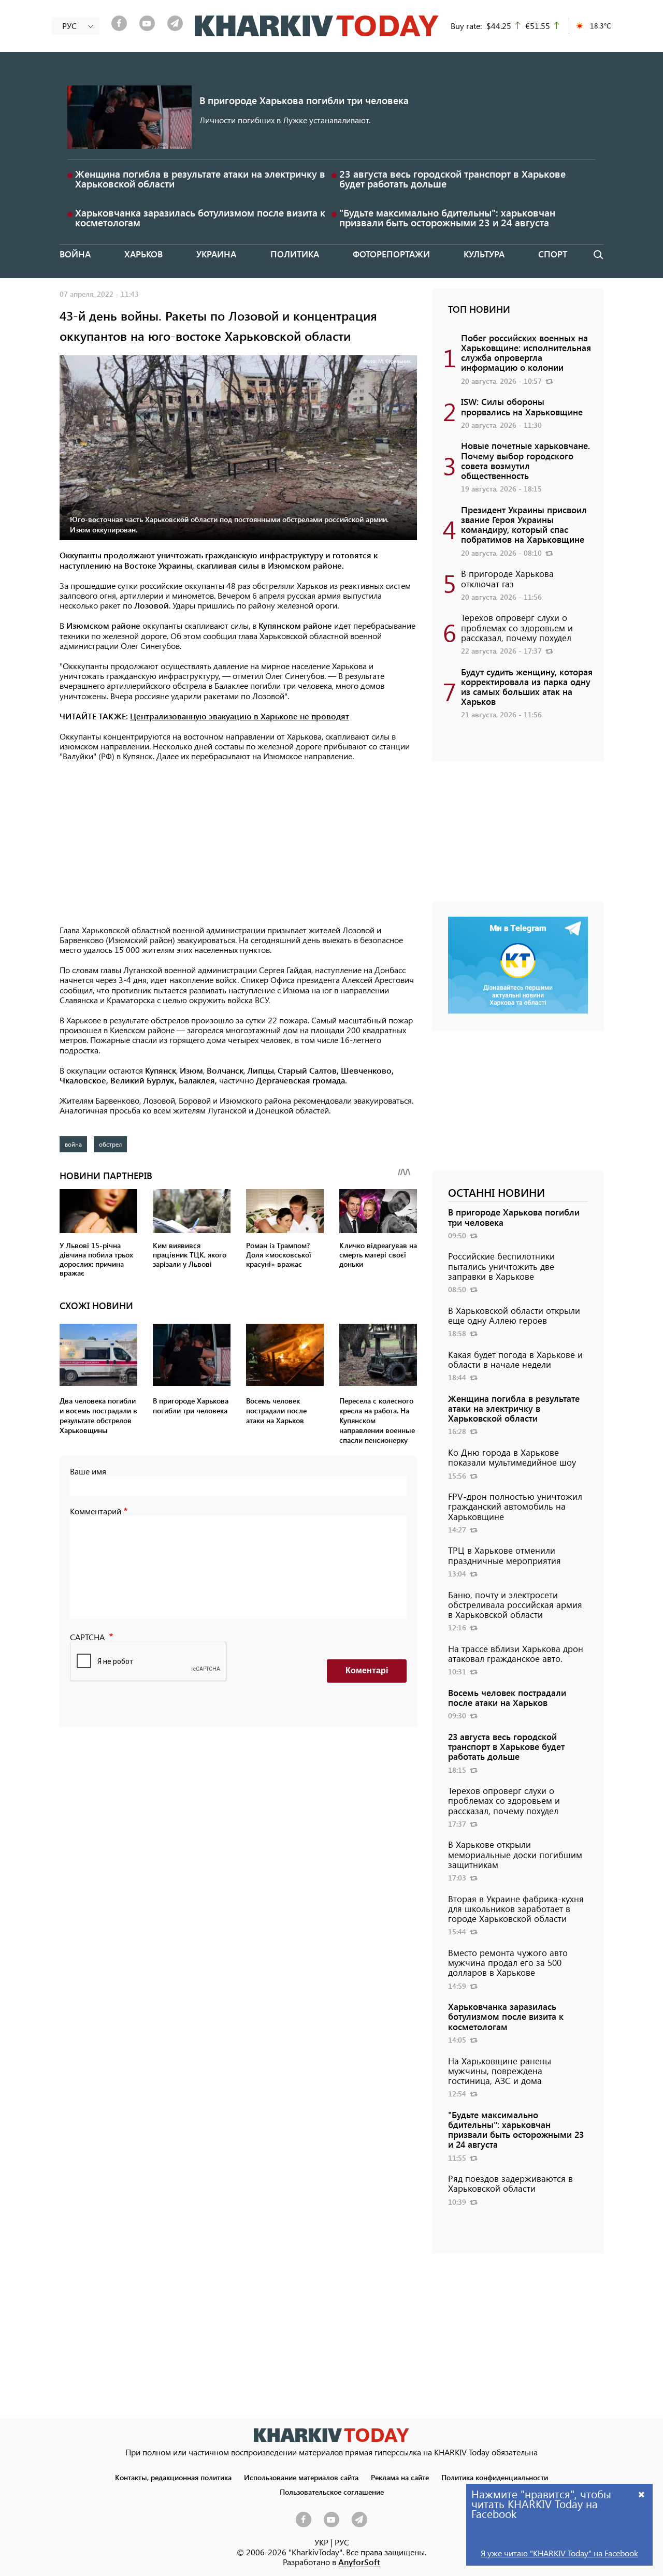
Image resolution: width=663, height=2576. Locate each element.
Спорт (553, 254)
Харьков (143, 254)
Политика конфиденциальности (495, 2477)
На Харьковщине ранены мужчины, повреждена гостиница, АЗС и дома (500, 2071)
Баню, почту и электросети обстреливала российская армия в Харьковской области (515, 1604)
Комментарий (96, 1511)
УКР (321, 2542)
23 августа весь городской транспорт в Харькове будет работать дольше (452, 179)
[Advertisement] (238, 844)
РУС (342, 2542)
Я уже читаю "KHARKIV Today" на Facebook (559, 2553)
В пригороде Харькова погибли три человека (304, 100)
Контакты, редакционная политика (173, 2477)
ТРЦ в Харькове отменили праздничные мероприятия (505, 1555)
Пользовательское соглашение (332, 2492)
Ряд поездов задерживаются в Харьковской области (510, 2183)
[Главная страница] (331, 2435)
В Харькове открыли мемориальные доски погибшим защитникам (515, 1854)
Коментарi (367, 1670)
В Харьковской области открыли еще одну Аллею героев (514, 1315)
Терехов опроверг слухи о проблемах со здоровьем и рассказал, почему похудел (517, 627)
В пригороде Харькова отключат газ (507, 578)
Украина (216, 254)
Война (75, 254)
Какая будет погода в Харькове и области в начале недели (515, 1359)
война (73, 1144)
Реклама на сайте (400, 2477)
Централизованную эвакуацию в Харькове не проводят (240, 716)
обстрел (110, 1144)
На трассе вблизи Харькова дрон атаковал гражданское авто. (516, 1653)
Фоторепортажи (391, 254)
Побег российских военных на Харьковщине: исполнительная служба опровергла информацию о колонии (526, 353)
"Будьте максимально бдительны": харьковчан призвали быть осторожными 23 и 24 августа (447, 218)
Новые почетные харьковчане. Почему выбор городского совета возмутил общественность (525, 460)
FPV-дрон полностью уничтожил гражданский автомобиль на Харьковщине (515, 1506)
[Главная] (317, 26)
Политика (295, 254)
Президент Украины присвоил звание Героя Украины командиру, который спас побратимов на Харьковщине (524, 525)
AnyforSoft (359, 2562)
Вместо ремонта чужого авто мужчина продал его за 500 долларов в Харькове (508, 1962)
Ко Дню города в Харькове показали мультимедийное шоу (512, 1457)
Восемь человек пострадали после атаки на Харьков (507, 1697)
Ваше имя (88, 1471)
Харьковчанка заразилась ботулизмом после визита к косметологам (200, 218)
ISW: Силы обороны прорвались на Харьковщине (522, 406)
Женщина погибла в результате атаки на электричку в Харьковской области (200, 179)
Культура (484, 254)
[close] (642, 2494)
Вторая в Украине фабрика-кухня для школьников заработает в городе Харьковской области (516, 1908)
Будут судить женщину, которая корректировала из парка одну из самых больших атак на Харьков (527, 687)
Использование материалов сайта (301, 2477)
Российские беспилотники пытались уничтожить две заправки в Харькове (501, 1266)
